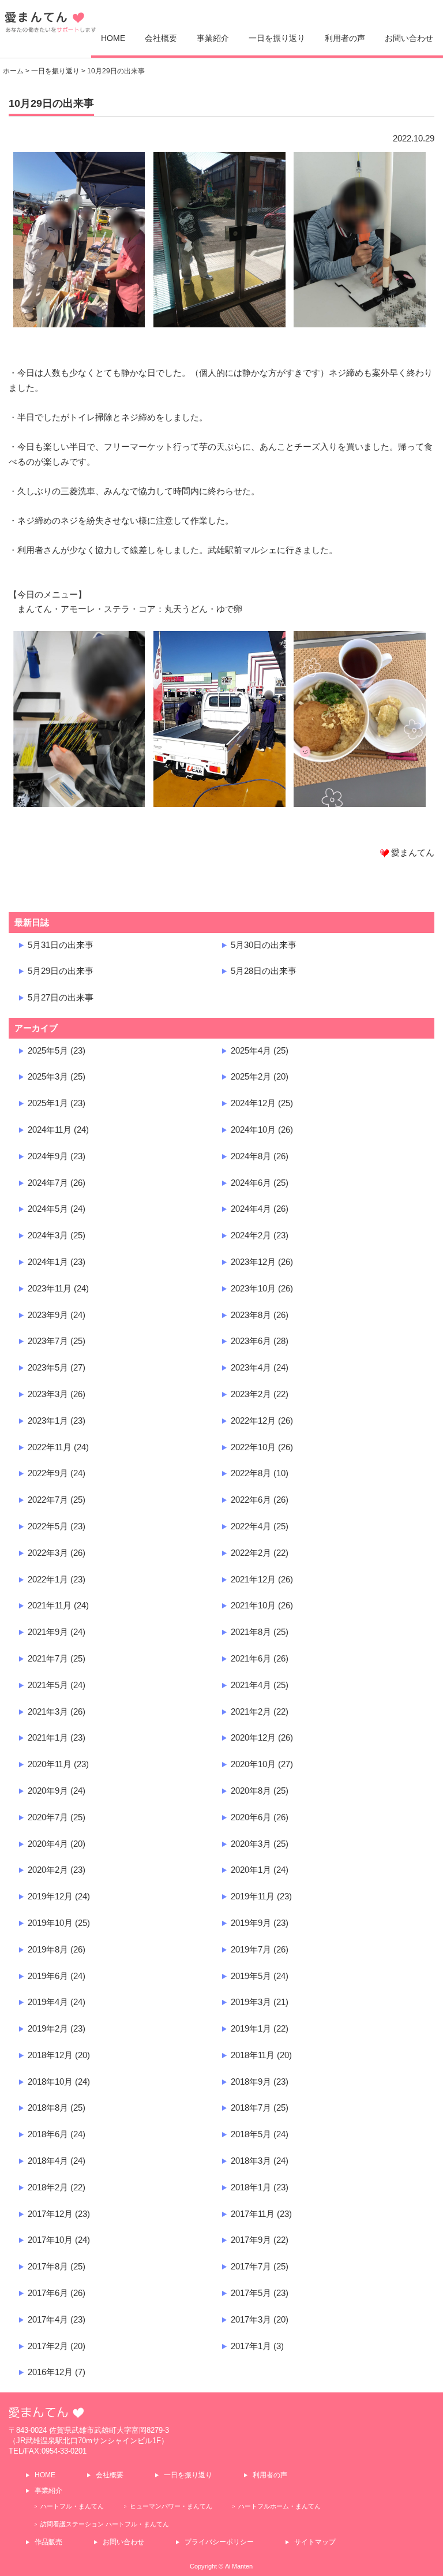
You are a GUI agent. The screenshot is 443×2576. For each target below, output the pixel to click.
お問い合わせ (409, 38)
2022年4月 (251, 1526)
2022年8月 (251, 1473)
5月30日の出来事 (264, 945)
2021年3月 (48, 1711)
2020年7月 (48, 1817)
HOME (113, 38)
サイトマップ (315, 2542)
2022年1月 (48, 1579)
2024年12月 (253, 1103)
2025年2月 (251, 1076)
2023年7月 (48, 1341)
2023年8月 (251, 1315)
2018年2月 (48, 2187)
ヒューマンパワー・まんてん (171, 2506)
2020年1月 (251, 1870)
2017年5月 (251, 2293)
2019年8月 (48, 1949)
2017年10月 (50, 2240)
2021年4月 (251, 1685)
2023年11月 (50, 1288)
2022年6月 (251, 1500)
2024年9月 (48, 1156)
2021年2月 (251, 1711)
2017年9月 (251, 2240)
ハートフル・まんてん (72, 2506)
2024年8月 (251, 1156)
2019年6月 (48, 1976)
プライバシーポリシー (219, 2542)
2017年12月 (50, 2214)
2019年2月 (48, 2028)
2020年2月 (48, 1870)
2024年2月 (251, 1235)
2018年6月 (48, 2134)
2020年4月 (48, 1844)
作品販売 (48, 2542)
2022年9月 (48, 1473)
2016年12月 (50, 2372)
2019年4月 (48, 2002)
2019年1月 (251, 2028)
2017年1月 (251, 2346)
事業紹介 (213, 38)
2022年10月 (253, 1447)
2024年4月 (251, 1209)
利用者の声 (345, 38)
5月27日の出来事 (61, 997)
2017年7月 (251, 2266)
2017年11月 (253, 2214)
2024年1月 (48, 1262)
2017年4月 (48, 2319)
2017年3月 (251, 2319)
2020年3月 (251, 1844)
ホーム (13, 71)
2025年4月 (251, 1050)
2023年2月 (251, 1394)
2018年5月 (251, 2134)
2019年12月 (50, 1896)
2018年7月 (251, 2108)
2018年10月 (50, 2082)
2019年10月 (50, 1923)
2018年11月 (253, 2055)
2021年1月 (48, 1737)
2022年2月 (251, 1553)
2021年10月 (253, 1605)
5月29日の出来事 (61, 971)
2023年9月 (48, 1315)
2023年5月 (48, 1367)
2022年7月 (48, 1500)
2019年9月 (251, 1923)
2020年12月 (253, 1737)
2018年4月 (48, 2161)
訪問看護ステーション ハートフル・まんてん (105, 2524)
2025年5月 (48, 1050)
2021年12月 (253, 1579)
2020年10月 (253, 1764)
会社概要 (161, 38)
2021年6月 (251, 1658)
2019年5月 (251, 1976)
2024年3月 (48, 1235)
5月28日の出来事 (264, 971)
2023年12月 (253, 1262)
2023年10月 (253, 1288)
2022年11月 (50, 1447)
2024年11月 (50, 1130)
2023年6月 (251, 1341)
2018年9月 (251, 2082)
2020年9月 (48, 1791)
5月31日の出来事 (61, 945)
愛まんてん (51, 26)
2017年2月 (48, 2346)
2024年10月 (253, 1130)
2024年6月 (251, 1183)
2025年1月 (48, 1103)
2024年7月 (48, 1183)
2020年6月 (251, 1817)
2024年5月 (48, 1209)
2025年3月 (48, 1076)
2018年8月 (48, 2108)
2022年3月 (48, 1553)
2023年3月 (48, 1394)
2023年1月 (48, 1420)
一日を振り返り (277, 38)
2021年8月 (251, 1632)
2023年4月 (251, 1367)
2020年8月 (251, 1791)
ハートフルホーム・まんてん (279, 2506)
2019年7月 (251, 1949)
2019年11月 (253, 1896)
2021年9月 (48, 1632)
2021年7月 (48, 1658)
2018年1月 (251, 2187)
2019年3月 (251, 2002)
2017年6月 (48, 2293)
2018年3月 (251, 2161)
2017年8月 (48, 2266)
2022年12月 (253, 1420)
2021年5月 (48, 1685)
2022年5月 (48, 1526)
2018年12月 (50, 2055)
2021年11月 (50, 1605)
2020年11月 (50, 1764)
